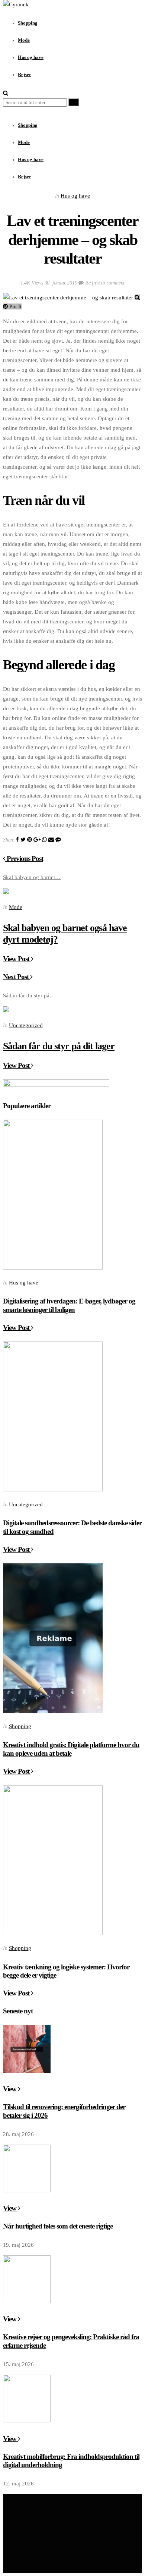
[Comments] (58, 840)
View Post (17, 959)
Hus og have (31, 160)
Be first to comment (104, 283)
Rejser (25, 177)
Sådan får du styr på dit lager (59, 1046)
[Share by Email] (51, 840)
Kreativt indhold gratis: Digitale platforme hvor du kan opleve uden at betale (71, 1749)
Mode (24, 142)
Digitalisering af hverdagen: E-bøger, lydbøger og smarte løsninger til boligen (69, 1305)
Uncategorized (26, 1025)
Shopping (28, 125)
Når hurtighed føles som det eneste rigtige (58, 2226)
